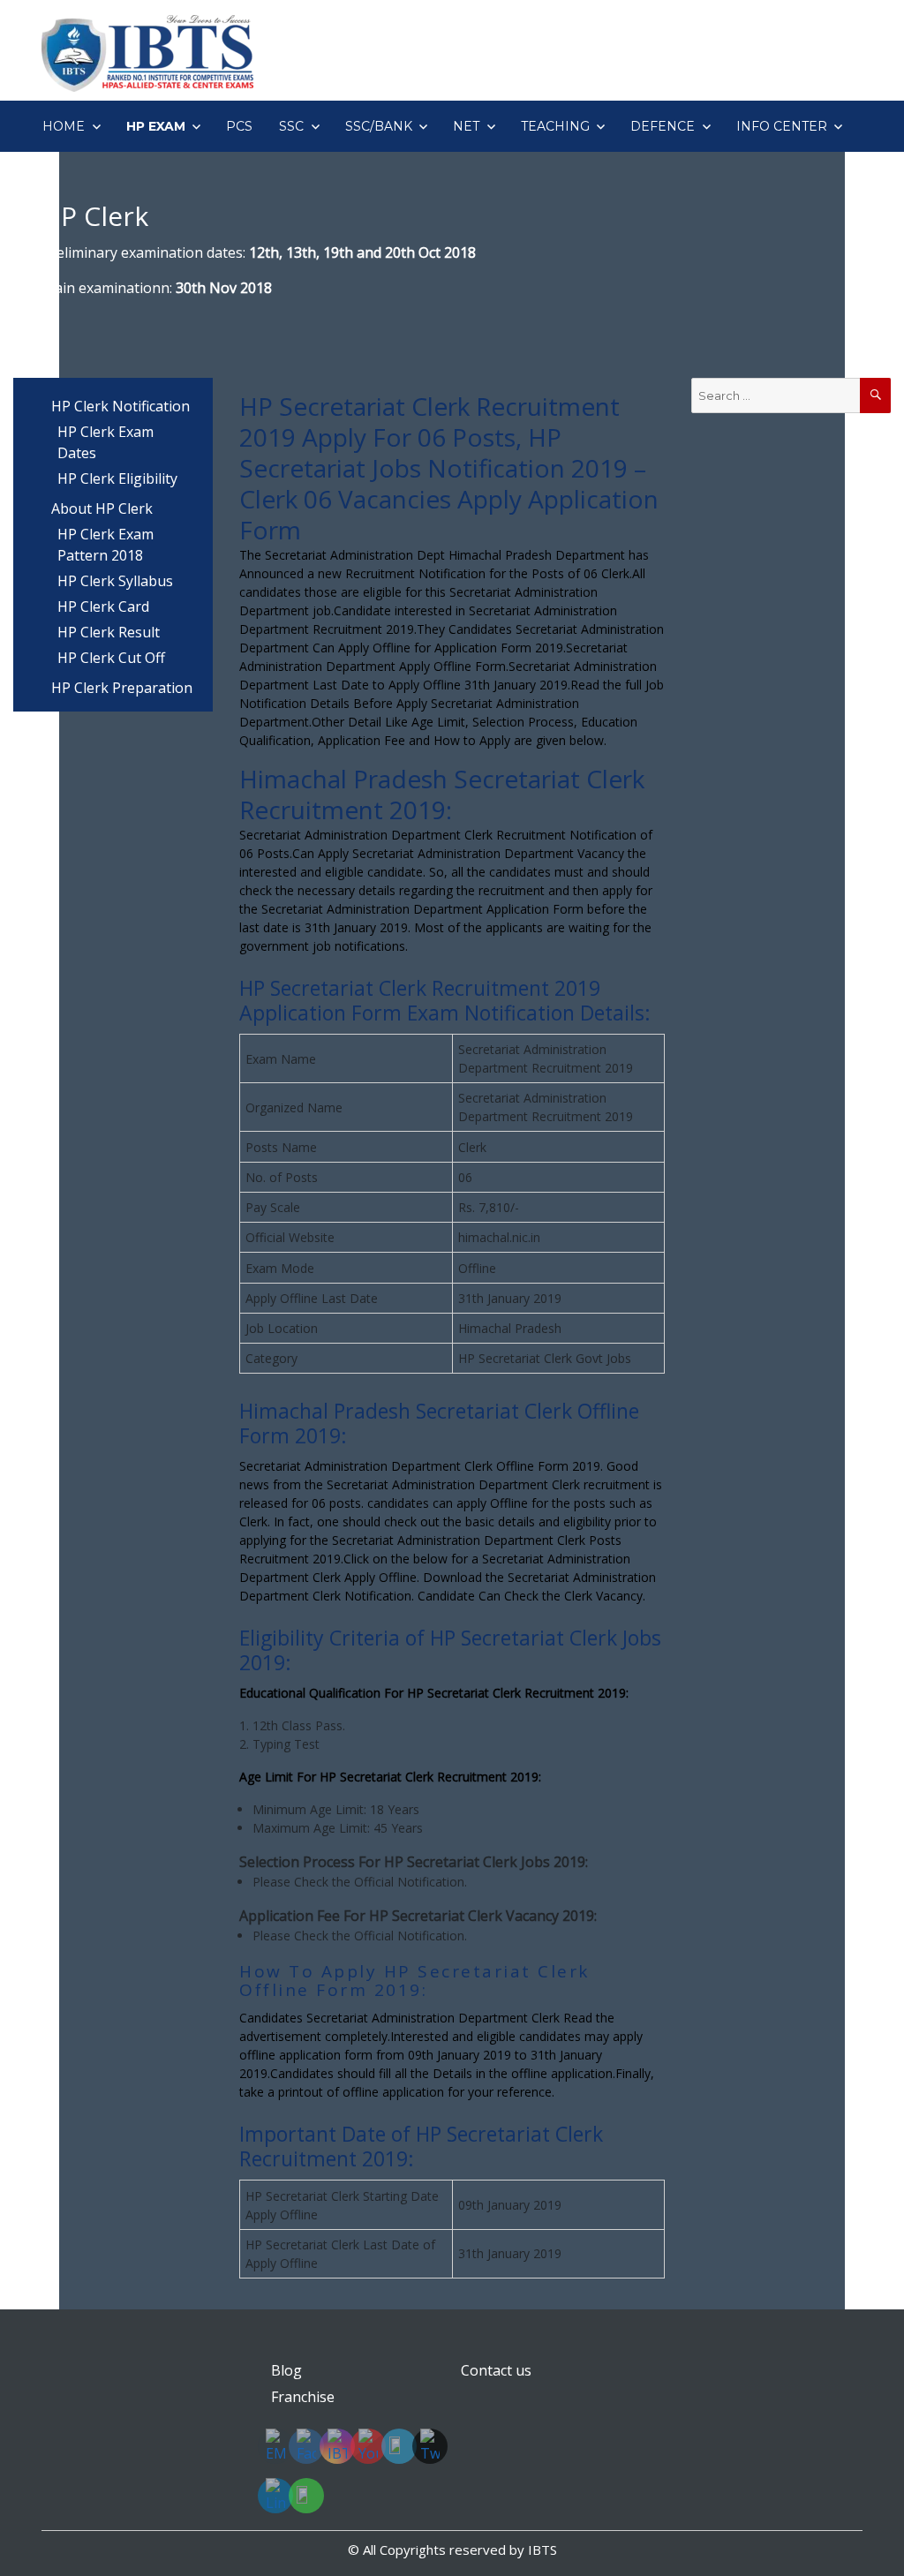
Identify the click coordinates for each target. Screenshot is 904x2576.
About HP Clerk (102, 508)
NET (466, 126)
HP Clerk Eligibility (117, 478)
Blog (286, 2370)
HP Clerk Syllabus (115, 581)
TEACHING (555, 126)
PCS (239, 126)
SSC (291, 126)
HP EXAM (156, 126)
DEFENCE (663, 126)
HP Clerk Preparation (122, 688)
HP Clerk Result (109, 632)
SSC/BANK (379, 126)
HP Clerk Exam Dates (105, 442)
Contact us (496, 2370)
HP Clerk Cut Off (111, 658)
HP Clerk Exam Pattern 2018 (105, 545)
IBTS (542, 2550)
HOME (64, 126)
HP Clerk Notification (121, 406)
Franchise (303, 2397)
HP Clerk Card (103, 606)
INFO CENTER (782, 126)
